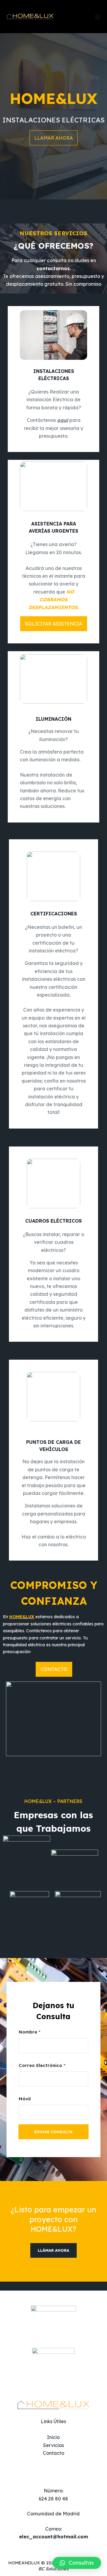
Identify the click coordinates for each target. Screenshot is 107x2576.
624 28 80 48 (53, 2499)
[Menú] (98, 17)
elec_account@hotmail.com (53, 2537)
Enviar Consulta (53, 2132)
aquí (63, 420)
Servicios (53, 2445)
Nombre (30, 2032)
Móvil (25, 2099)
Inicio (53, 2437)
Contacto (53, 2453)
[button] (77, 2563)
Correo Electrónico (42, 2065)
